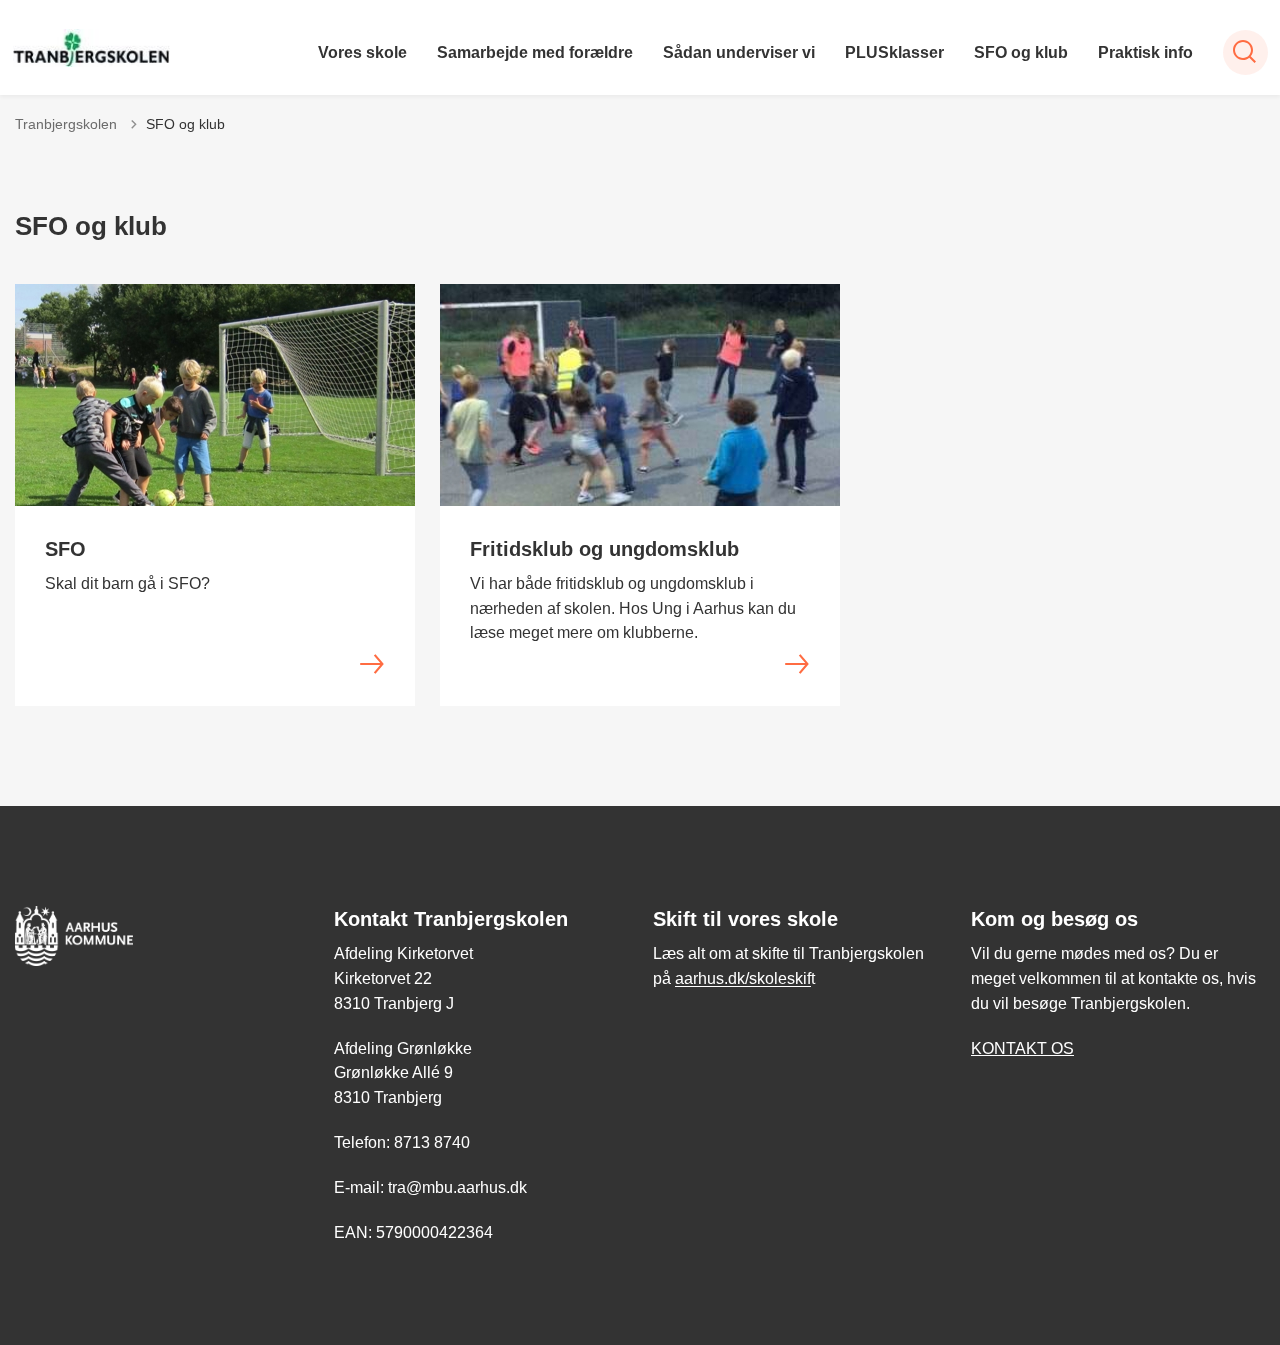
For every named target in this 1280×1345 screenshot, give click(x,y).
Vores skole (362, 52)
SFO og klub (1021, 52)
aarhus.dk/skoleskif (743, 978)
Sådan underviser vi (739, 52)
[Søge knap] (1245, 52)
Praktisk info (1145, 52)
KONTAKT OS (1022, 1048)
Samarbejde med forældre (535, 52)
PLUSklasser (894, 52)
